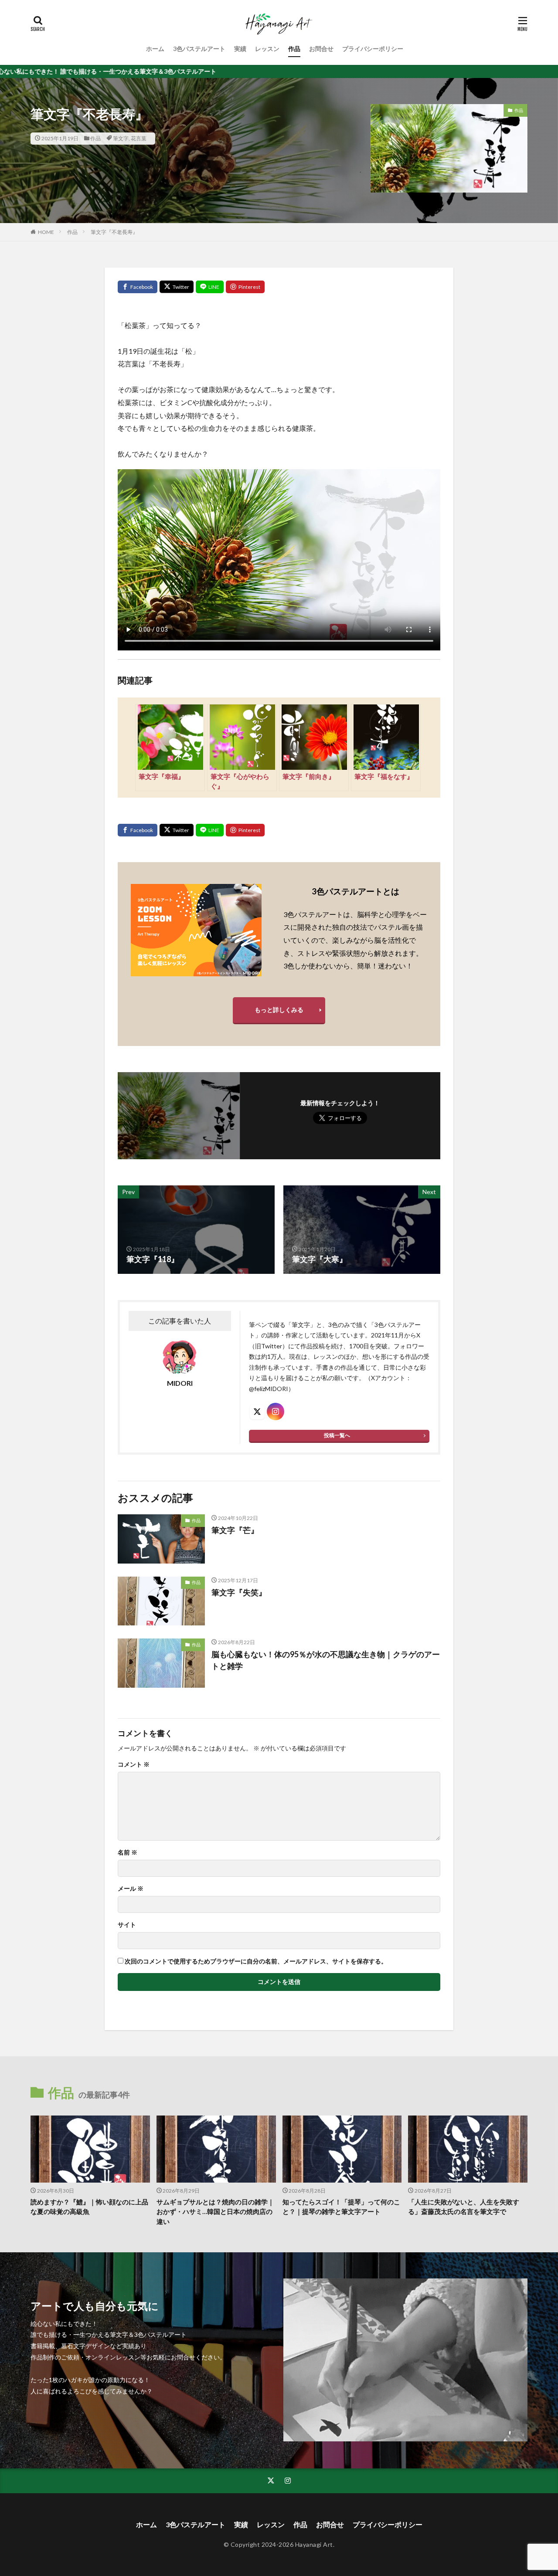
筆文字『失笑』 (239, 1592)
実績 (240, 49)
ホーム (155, 49)
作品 (294, 49)
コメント (134, 1764)
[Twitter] (177, 287)
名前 (128, 1852)
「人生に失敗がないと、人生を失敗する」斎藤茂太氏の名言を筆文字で (464, 2207)
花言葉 (139, 138)
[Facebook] (138, 287)
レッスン (267, 49)
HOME (46, 232)
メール (131, 1889)
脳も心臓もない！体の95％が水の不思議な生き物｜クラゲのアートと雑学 (326, 1660)
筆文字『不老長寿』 (114, 232)
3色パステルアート (199, 49)
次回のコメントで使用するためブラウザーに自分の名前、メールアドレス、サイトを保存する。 (256, 1961)
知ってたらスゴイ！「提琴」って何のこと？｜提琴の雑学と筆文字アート (341, 2207)
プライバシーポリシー (373, 49)
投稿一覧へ (337, 1435)
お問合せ (321, 49)
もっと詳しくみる (279, 1010)
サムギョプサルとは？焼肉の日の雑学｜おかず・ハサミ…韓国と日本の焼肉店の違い (215, 2212)
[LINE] (210, 287)
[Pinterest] (245, 287)
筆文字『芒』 (235, 1530)
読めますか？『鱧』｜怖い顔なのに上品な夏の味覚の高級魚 (89, 2207)
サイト (127, 1925)
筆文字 (121, 138)
